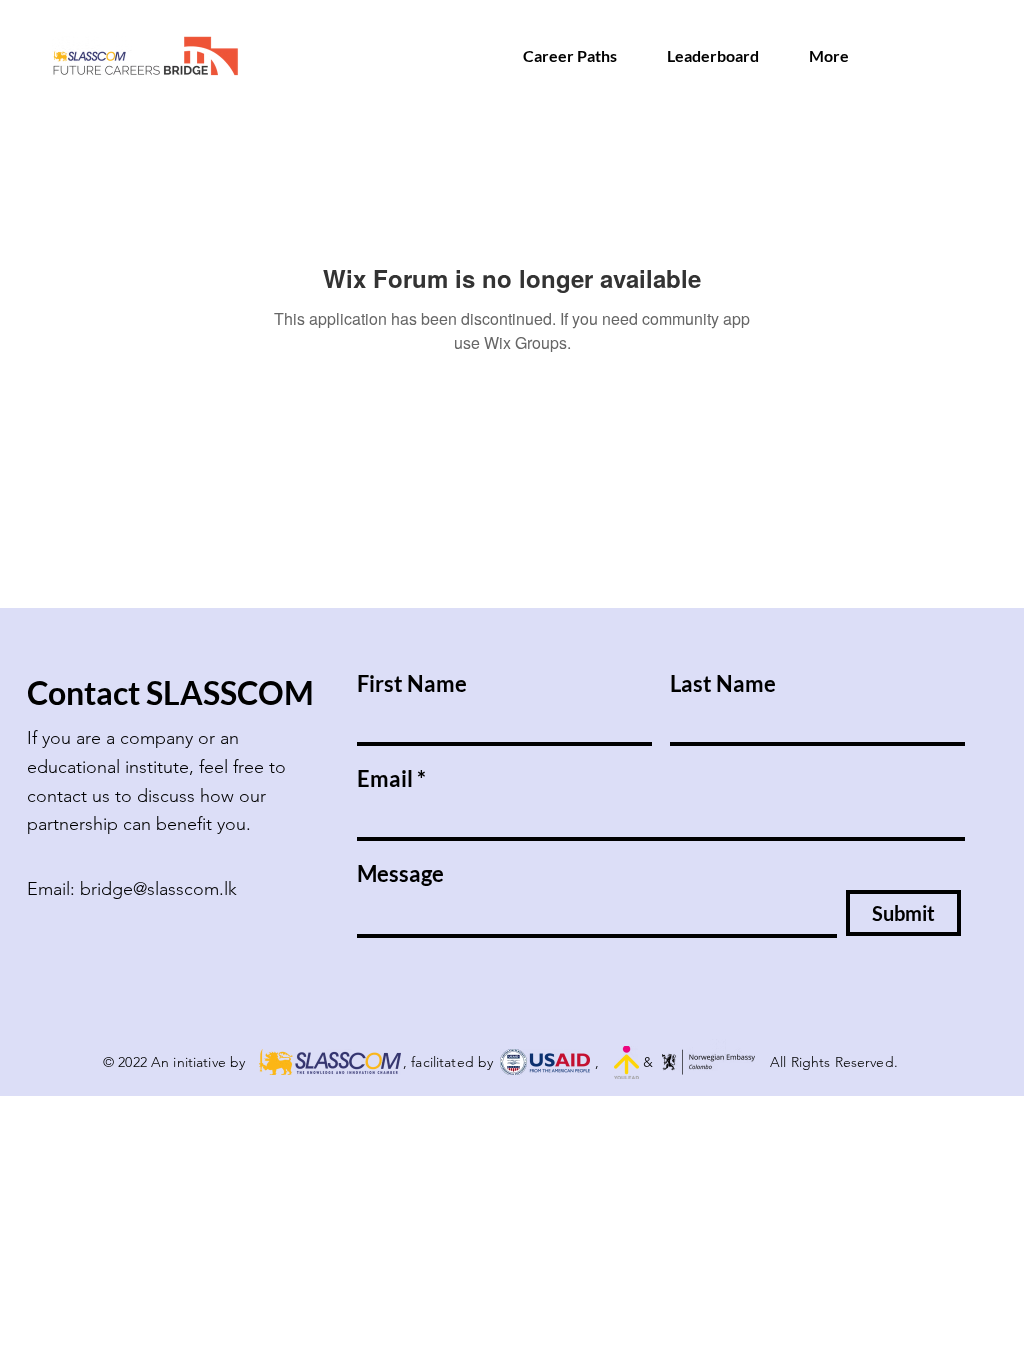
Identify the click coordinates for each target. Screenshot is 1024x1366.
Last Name (723, 684)
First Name (412, 684)
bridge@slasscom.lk (158, 889)
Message (400, 874)
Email (385, 779)
